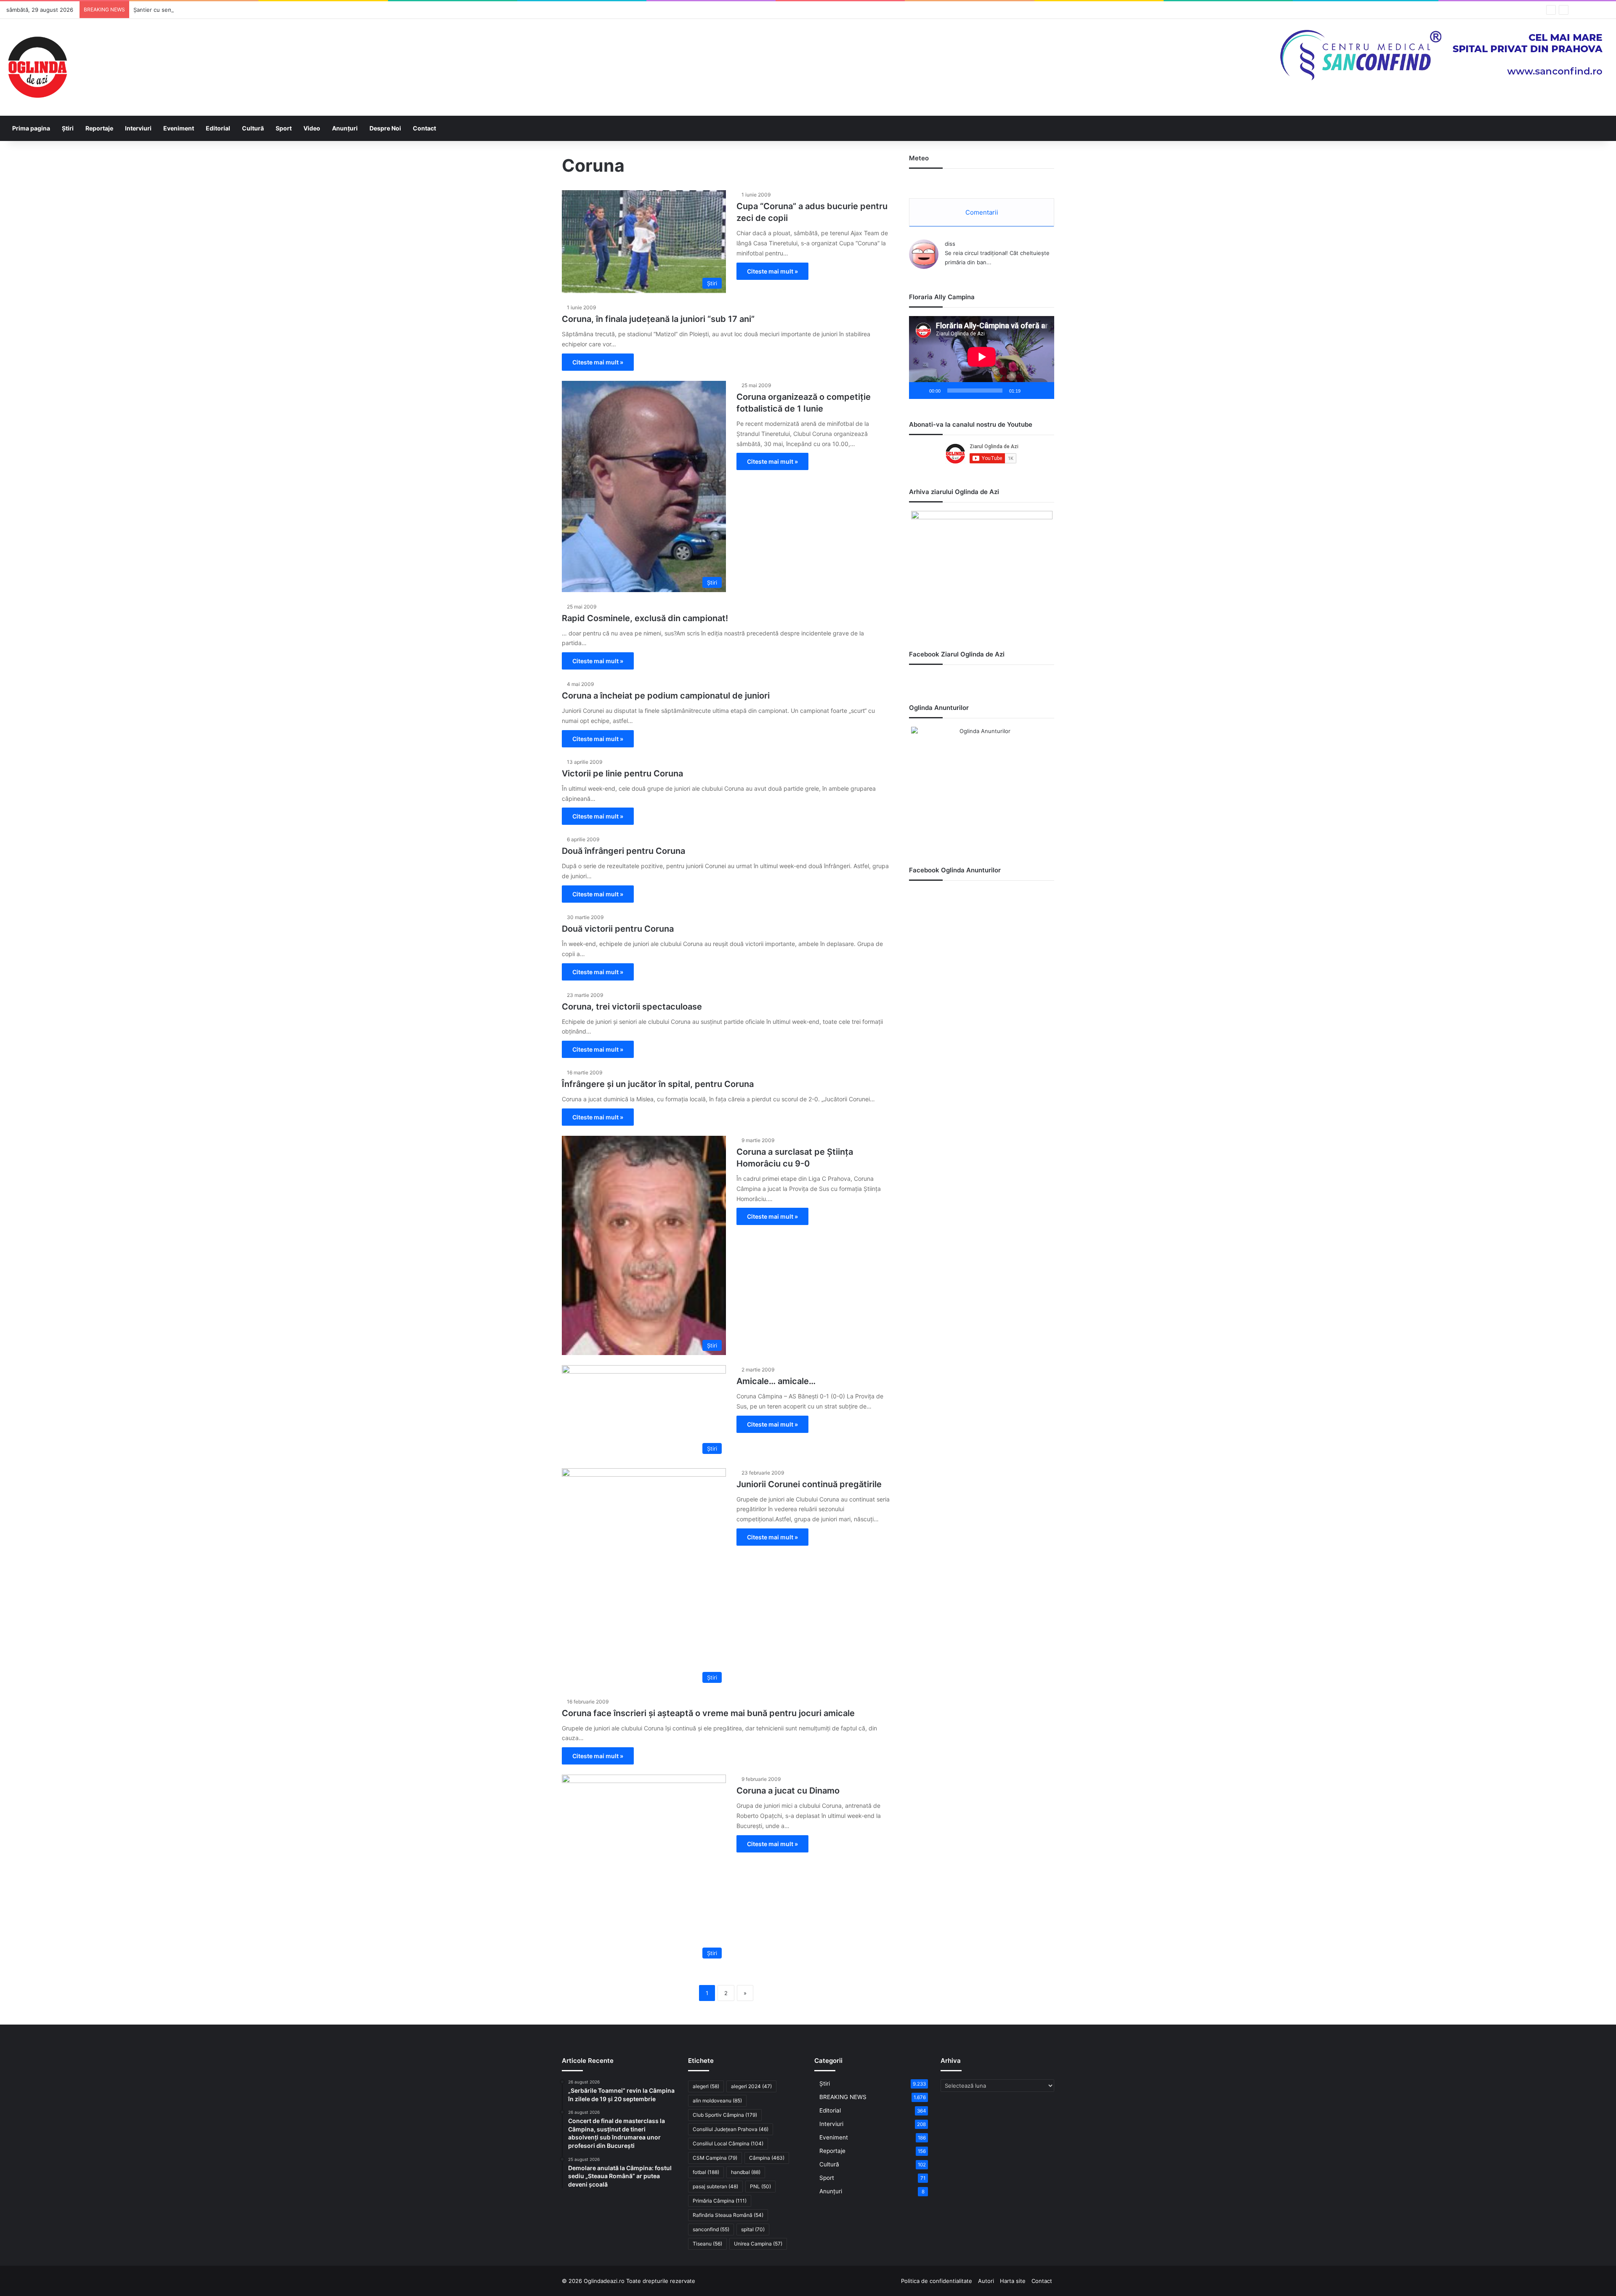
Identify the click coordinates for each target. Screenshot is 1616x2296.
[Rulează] (920, 391)
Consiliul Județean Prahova (731, 2129)
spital (753, 2229)
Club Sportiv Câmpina (725, 2115)
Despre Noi (385, 128)
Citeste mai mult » (772, 271)
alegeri (706, 2086)
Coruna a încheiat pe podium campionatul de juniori (666, 696)
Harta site (1013, 2281)
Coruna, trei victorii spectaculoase (632, 1007)
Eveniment (179, 128)
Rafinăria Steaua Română (728, 2215)
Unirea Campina (758, 2244)
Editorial (218, 128)
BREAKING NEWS (843, 2097)
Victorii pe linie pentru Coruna (622, 773)
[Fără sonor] (1030, 391)
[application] (982, 357)
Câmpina (767, 2158)
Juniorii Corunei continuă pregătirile (809, 1484)
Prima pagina (31, 128)
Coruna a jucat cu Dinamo (788, 1791)
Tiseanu (707, 2244)
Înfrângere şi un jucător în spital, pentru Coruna (658, 1084)
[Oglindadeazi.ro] (37, 67)
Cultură (253, 128)
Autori (986, 2281)
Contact (424, 128)
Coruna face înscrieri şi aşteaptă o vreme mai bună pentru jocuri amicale (708, 1713)
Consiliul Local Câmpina (728, 2143)
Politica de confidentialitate (937, 2281)
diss (950, 244)
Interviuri (138, 128)
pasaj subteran (715, 2186)
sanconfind (711, 2229)
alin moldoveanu (717, 2101)
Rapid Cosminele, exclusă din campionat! (645, 618)
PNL (760, 2186)
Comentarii (982, 212)
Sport (284, 128)
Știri (68, 128)
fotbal (706, 2172)
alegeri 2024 (751, 2086)
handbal (746, 2172)
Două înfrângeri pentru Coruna (623, 851)
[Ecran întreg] (1043, 391)
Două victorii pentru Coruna (618, 929)
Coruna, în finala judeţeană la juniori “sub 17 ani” (658, 319)
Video (312, 128)
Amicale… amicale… (776, 1381)
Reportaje (99, 128)
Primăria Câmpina (720, 2201)
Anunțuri (345, 128)
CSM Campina (715, 2158)
